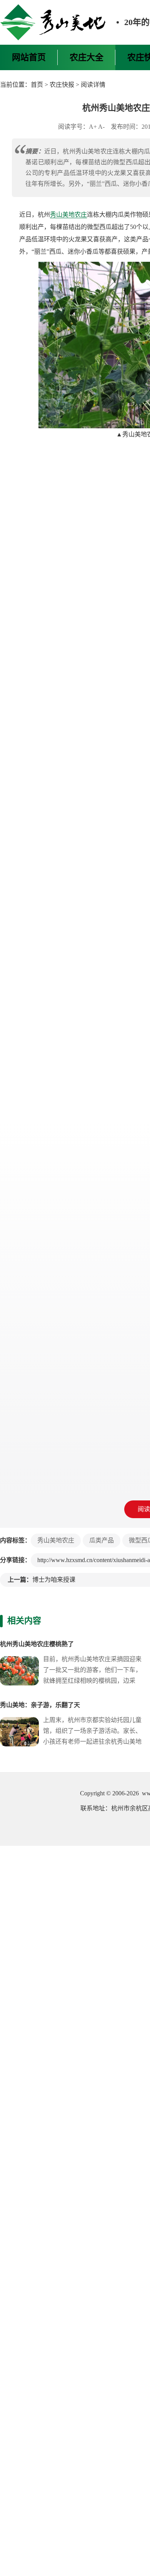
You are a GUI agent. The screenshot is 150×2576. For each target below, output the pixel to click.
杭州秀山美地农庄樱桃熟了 (37, 1644)
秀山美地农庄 (68, 215)
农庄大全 (87, 57)
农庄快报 (62, 85)
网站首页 (29, 57)
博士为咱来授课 (54, 1580)
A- (101, 127)
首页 (37, 85)
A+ (93, 127)
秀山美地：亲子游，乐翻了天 (40, 1705)
